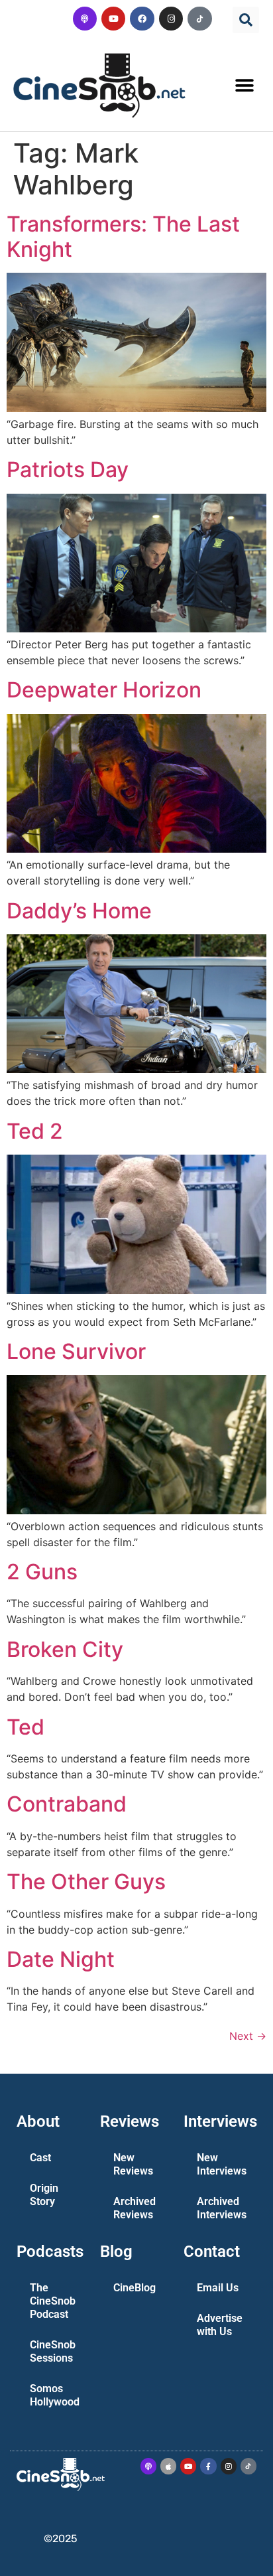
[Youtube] (113, 19)
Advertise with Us (220, 2325)
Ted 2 (35, 1131)
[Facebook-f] (208, 2466)
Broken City (65, 1649)
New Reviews (133, 2164)
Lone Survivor (76, 1351)
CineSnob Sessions (53, 2351)
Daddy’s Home (79, 911)
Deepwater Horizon (104, 690)
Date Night (61, 1959)
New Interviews (222, 2164)
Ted (26, 1727)
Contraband (67, 1804)
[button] (246, 20)
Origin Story (44, 2195)
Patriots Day (68, 469)
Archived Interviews (222, 2208)
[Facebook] (142, 19)
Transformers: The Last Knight (123, 237)
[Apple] (168, 2466)
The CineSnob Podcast (53, 2301)
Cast (40, 2158)
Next (248, 2036)
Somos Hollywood (55, 2395)
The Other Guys (86, 1882)
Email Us (218, 2288)
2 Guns (42, 1572)
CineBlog (135, 2288)
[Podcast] (85, 19)
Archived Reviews (135, 2208)
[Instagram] (171, 19)
